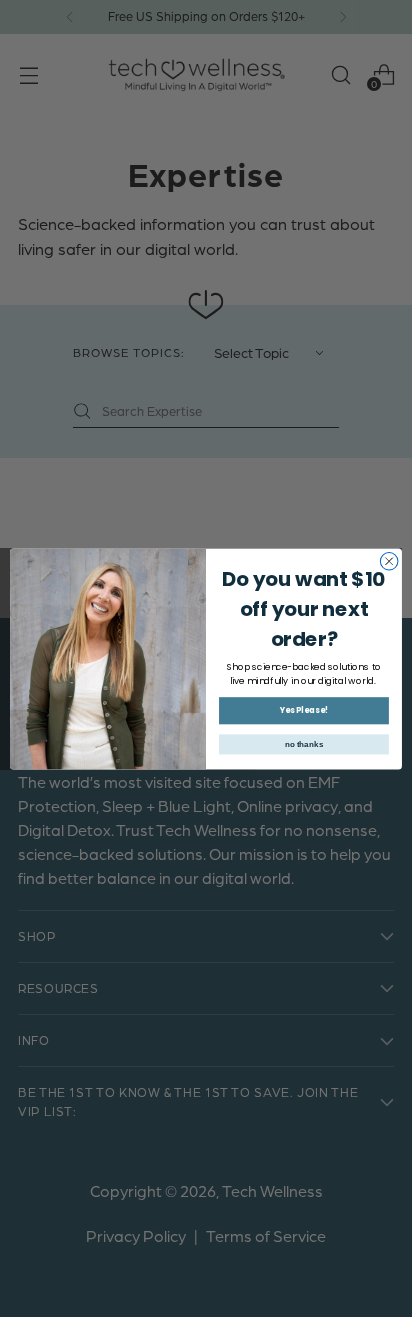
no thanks (304, 743)
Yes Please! (304, 710)
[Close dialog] (389, 561)
